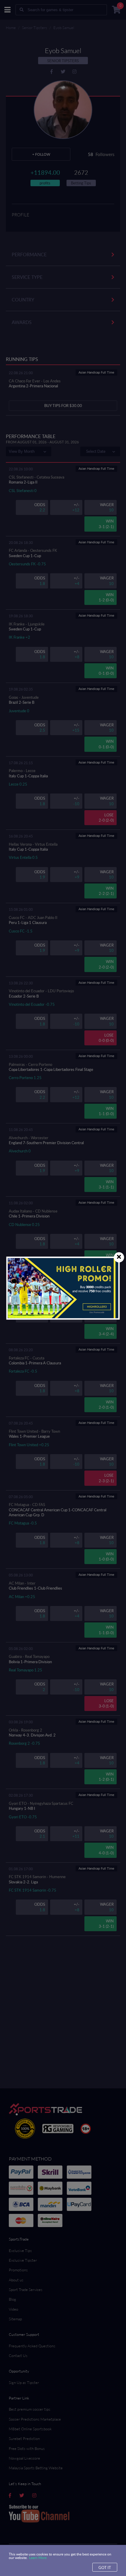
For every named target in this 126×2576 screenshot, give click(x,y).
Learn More (38, 2558)
